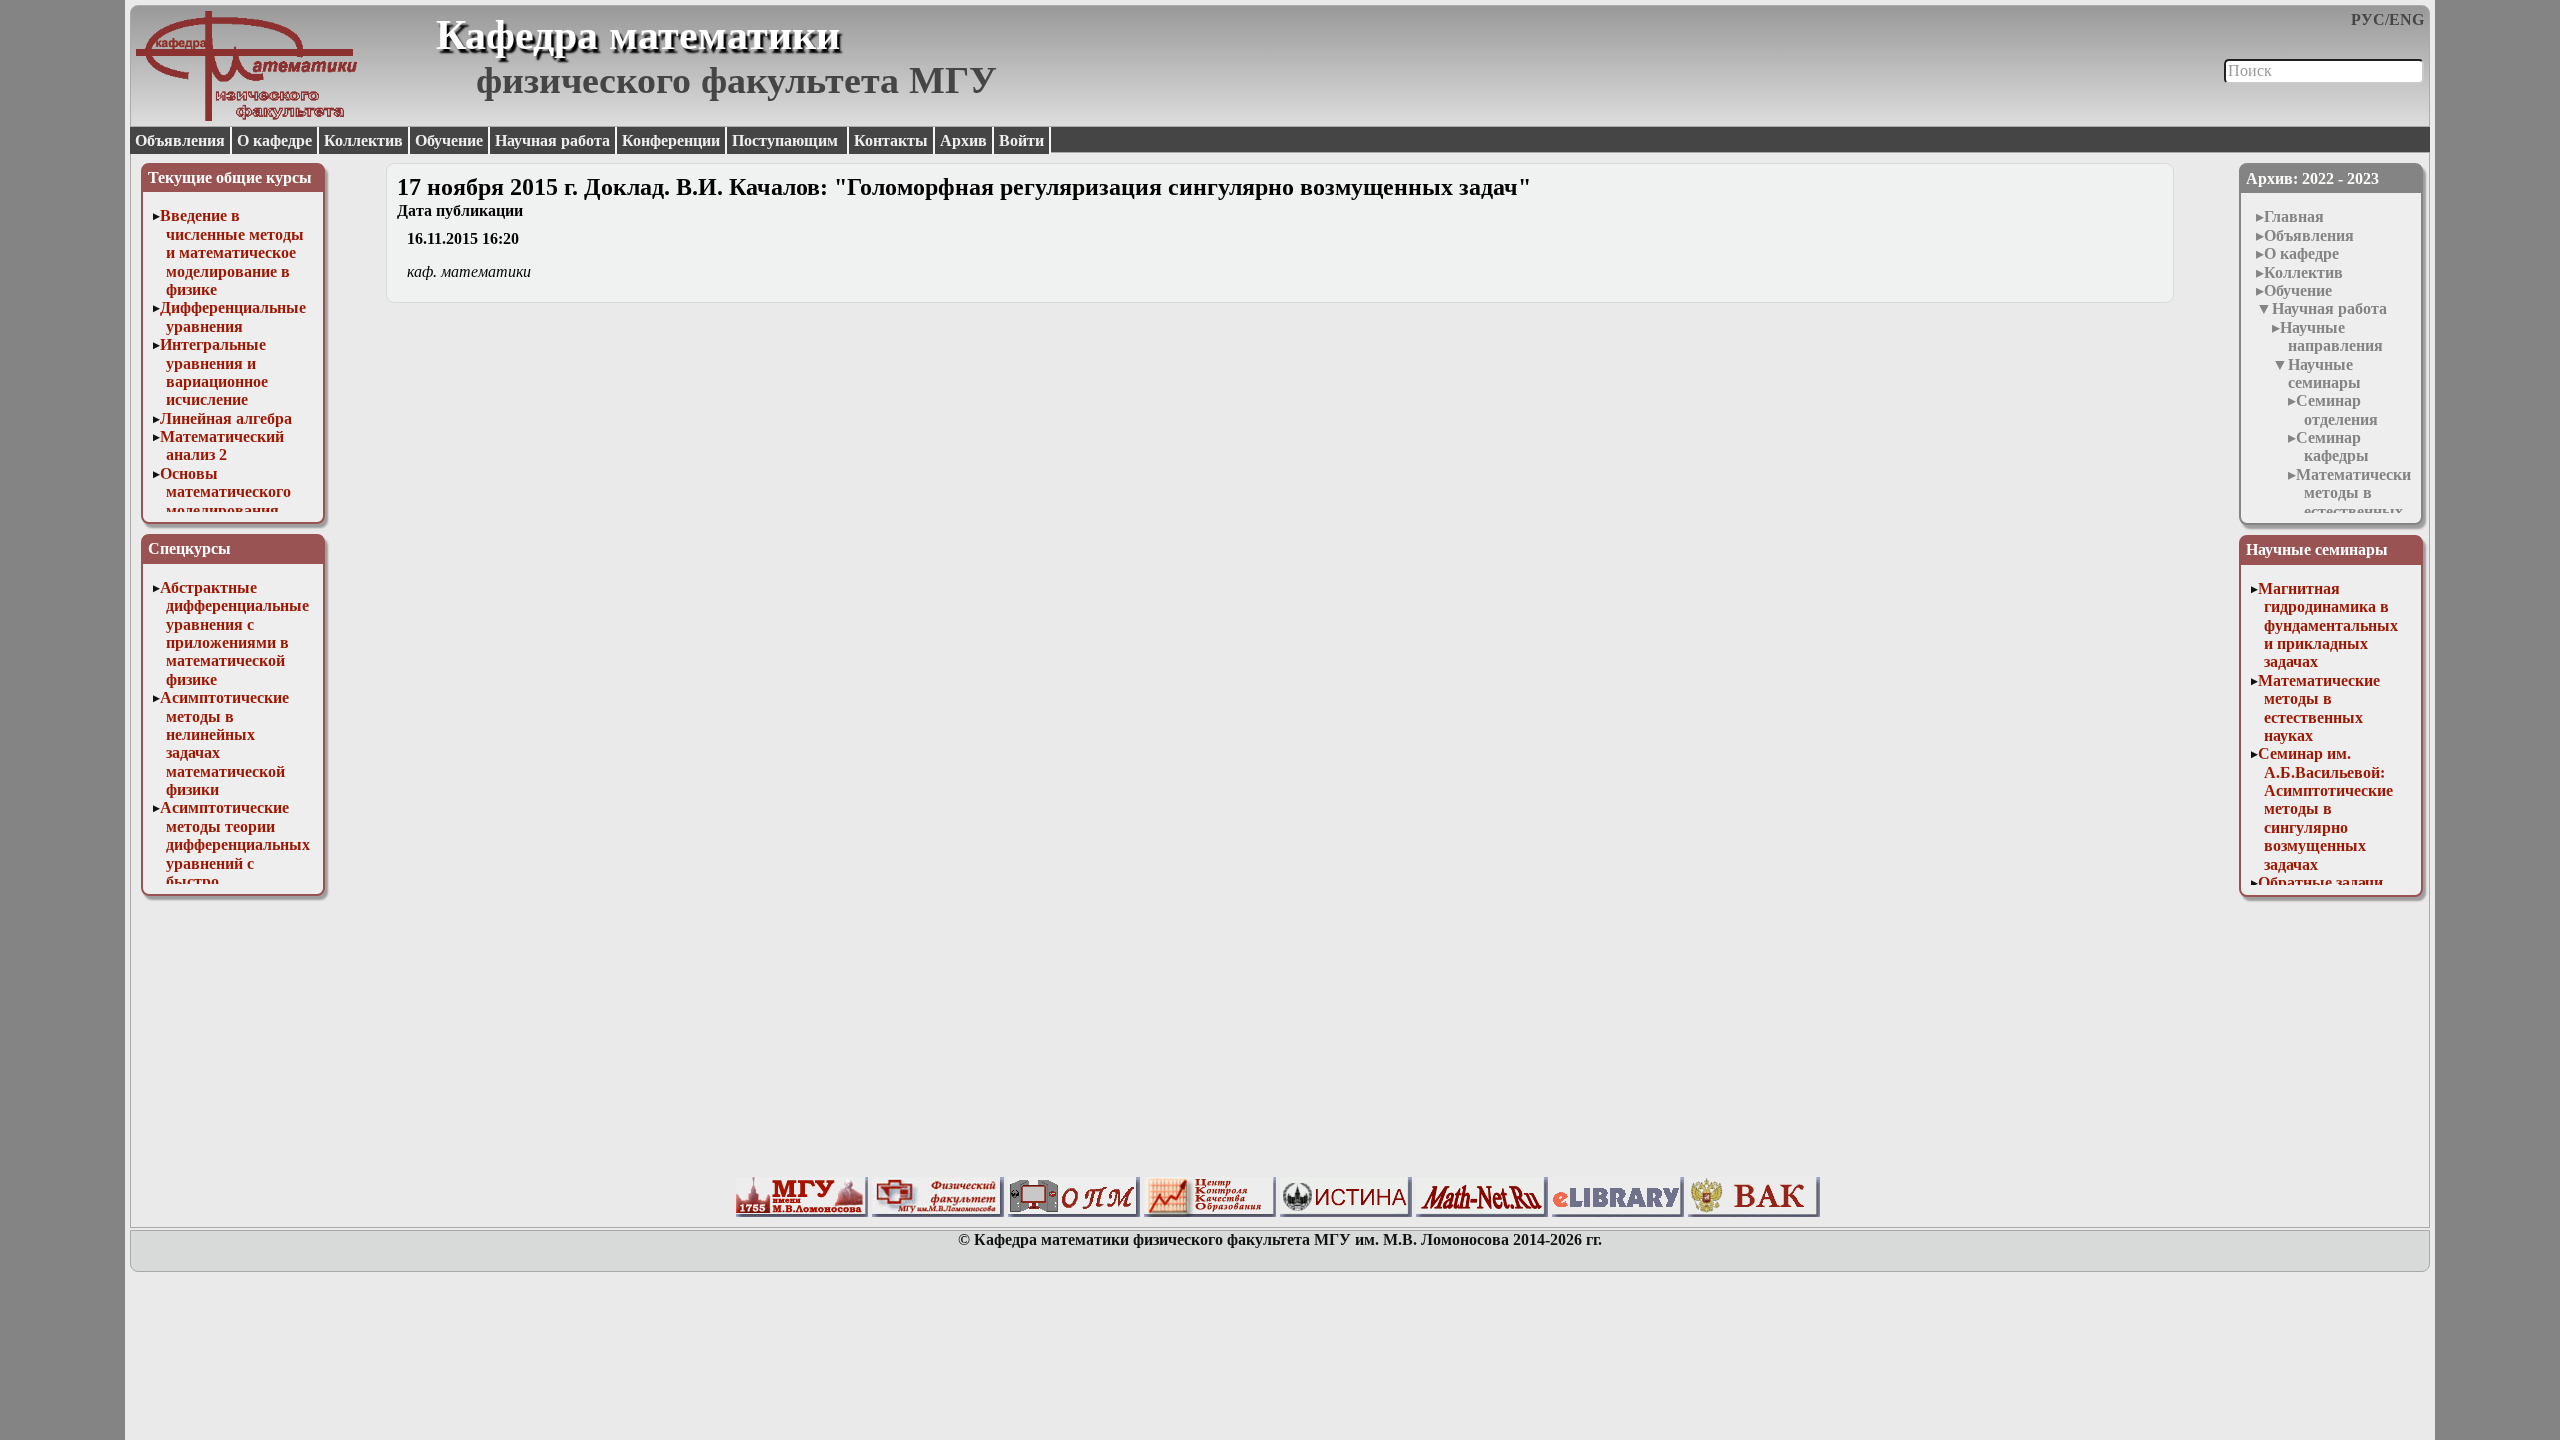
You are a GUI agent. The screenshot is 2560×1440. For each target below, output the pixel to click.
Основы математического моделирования (225, 492)
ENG (2406, 19)
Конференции (671, 140)
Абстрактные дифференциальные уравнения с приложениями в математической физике (234, 633)
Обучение (449, 140)
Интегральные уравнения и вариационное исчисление (214, 372)
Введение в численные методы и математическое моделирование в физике (232, 252)
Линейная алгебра (226, 418)
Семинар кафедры (2332, 446)
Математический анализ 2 (222, 445)
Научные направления (2331, 336)
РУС (2368, 19)
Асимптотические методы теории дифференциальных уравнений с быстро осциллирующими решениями (235, 862)
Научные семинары (2324, 373)
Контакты (891, 140)
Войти (1021, 140)
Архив (963, 140)
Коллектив (363, 140)
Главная (2294, 216)
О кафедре (274, 140)
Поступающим (787, 140)
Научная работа (552, 140)
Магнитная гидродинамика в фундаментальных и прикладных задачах (2328, 625)
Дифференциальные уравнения (233, 316)
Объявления (180, 140)
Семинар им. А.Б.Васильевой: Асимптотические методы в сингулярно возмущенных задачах (2325, 808)
